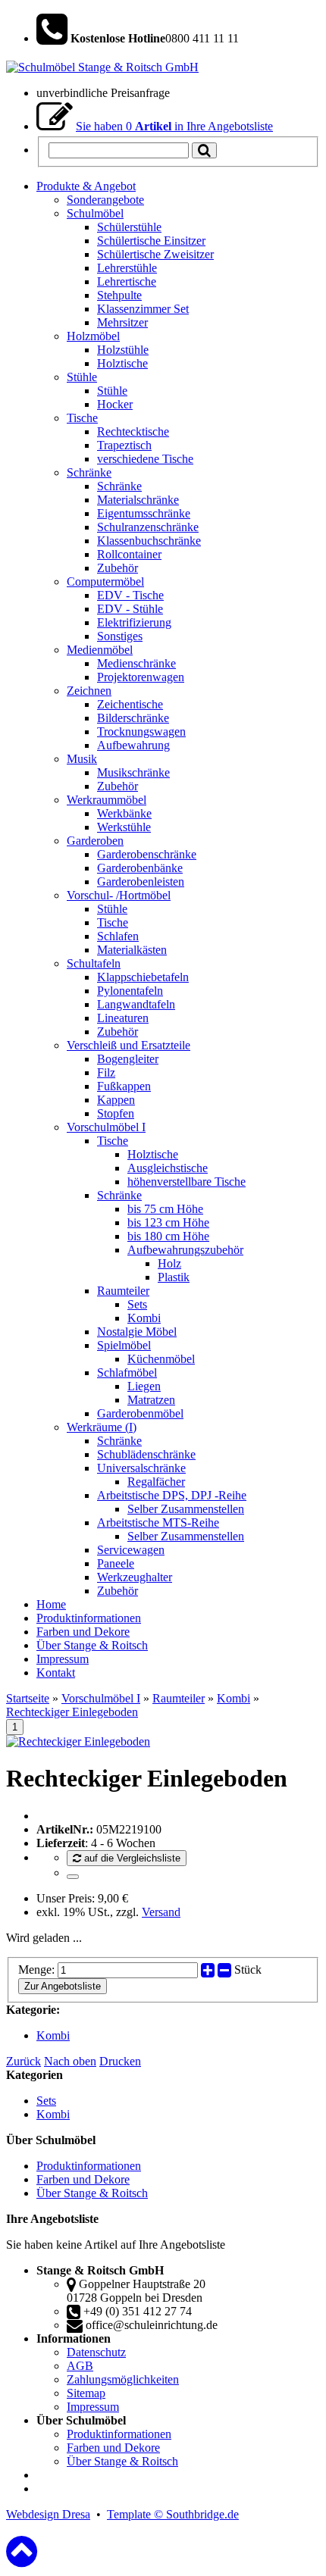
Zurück (24, 2061)
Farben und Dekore (83, 2179)
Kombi (234, 1698)
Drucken (120, 2061)
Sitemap (86, 2393)
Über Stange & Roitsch (92, 2193)
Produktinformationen (89, 2166)
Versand (161, 1912)
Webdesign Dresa (48, 2514)
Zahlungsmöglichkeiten (123, 2379)
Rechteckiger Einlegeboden (72, 1712)
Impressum (93, 2407)
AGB (80, 2366)
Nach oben (70, 2061)
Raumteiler (179, 1698)
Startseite (28, 1698)
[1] (73, 1877)
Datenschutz (96, 2352)
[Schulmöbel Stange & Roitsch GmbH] (102, 67)
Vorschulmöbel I (101, 1698)
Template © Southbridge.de (173, 2514)
